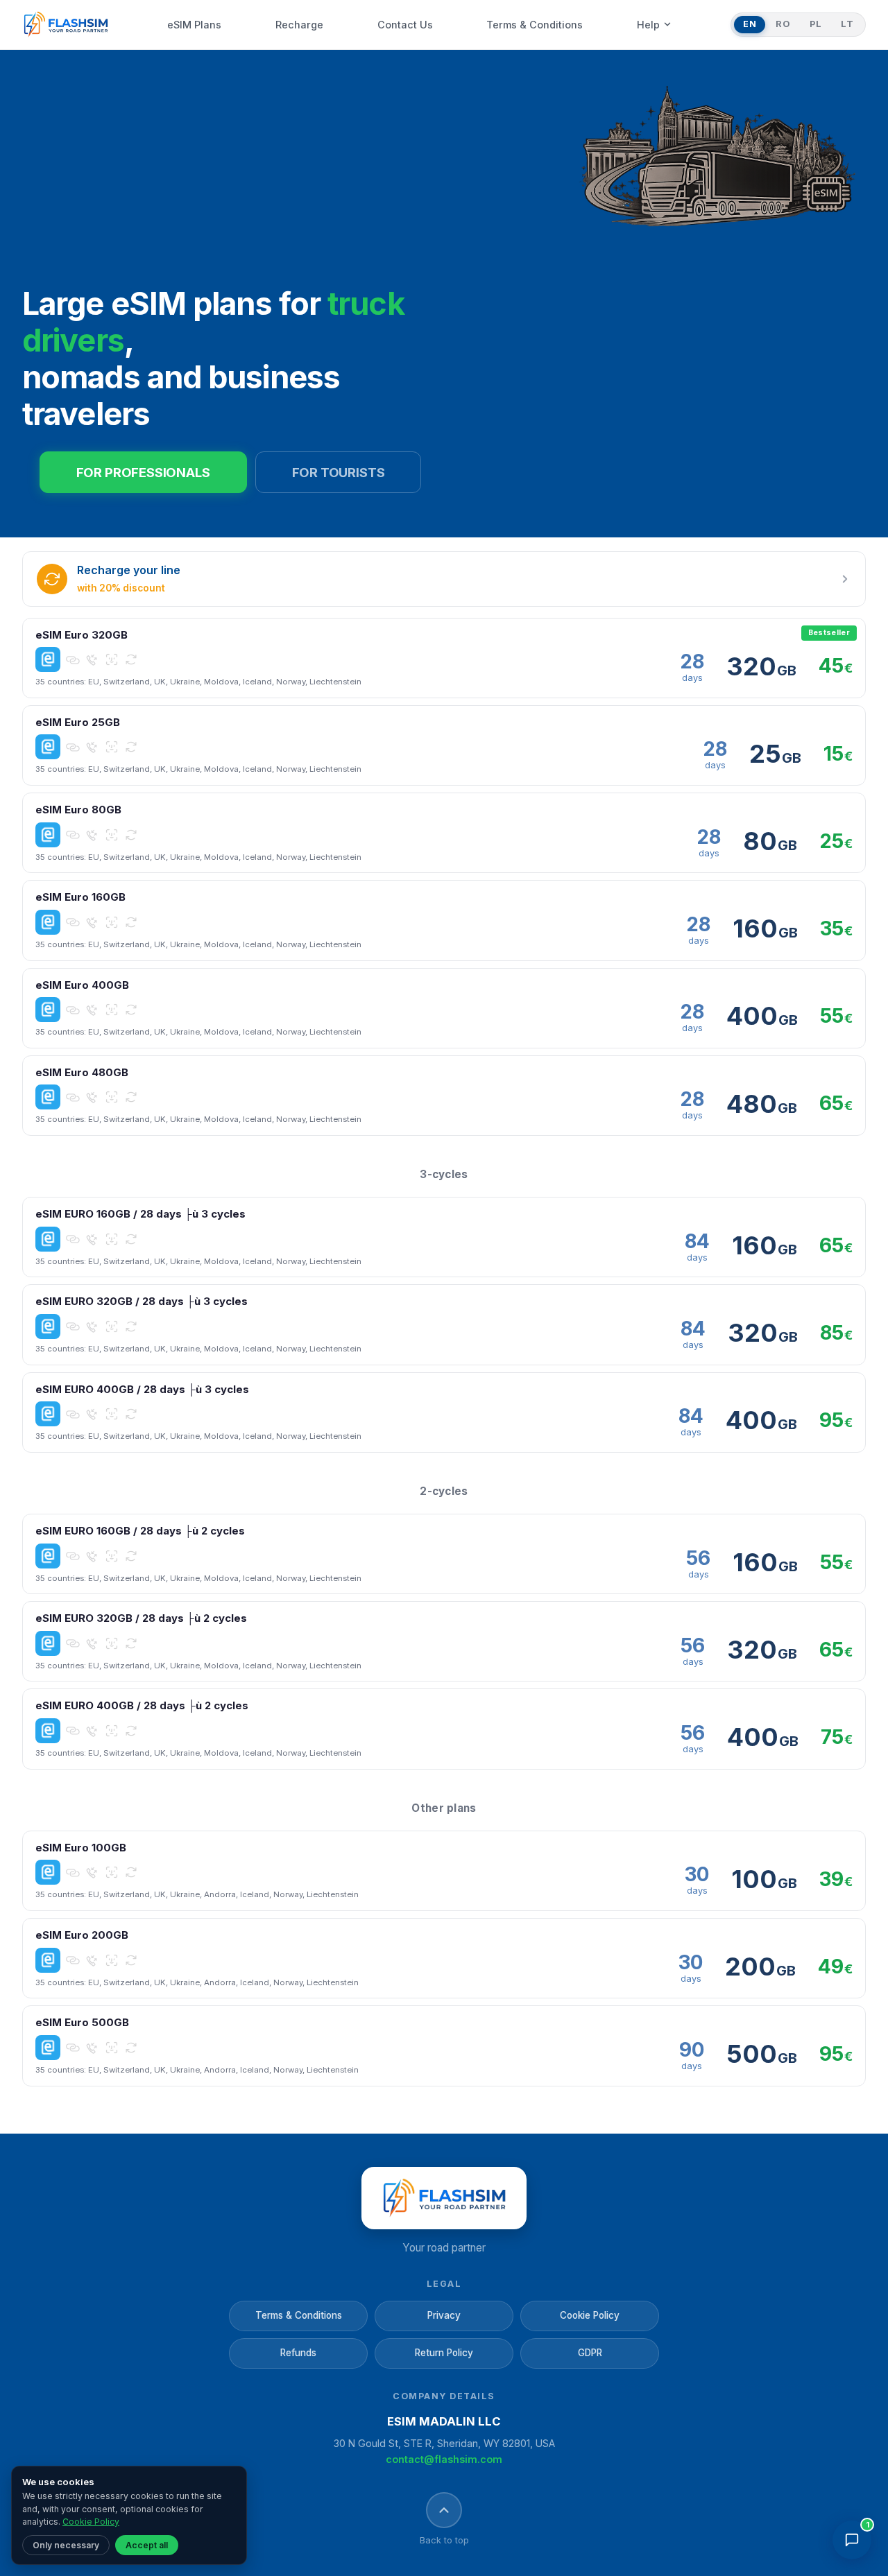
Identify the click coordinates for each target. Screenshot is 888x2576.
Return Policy (444, 2353)
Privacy (444, 2315)
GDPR (590, 2353)
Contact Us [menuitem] (405, 25)
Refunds (298, 2353)
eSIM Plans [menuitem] (194, 25)
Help (648, 25)
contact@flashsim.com (444, 2459)
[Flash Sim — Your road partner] (66, 25)
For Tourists (339, 472)
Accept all (147, 2545)
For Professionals (143, 472)
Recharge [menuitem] (299, 25)
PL (816, 24)
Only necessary (66, 2545)
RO (783, 24)
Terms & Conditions (299, 2315)
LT (847, 24)
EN (750, 24)
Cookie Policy (590, 2315)
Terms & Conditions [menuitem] (535, 25)
